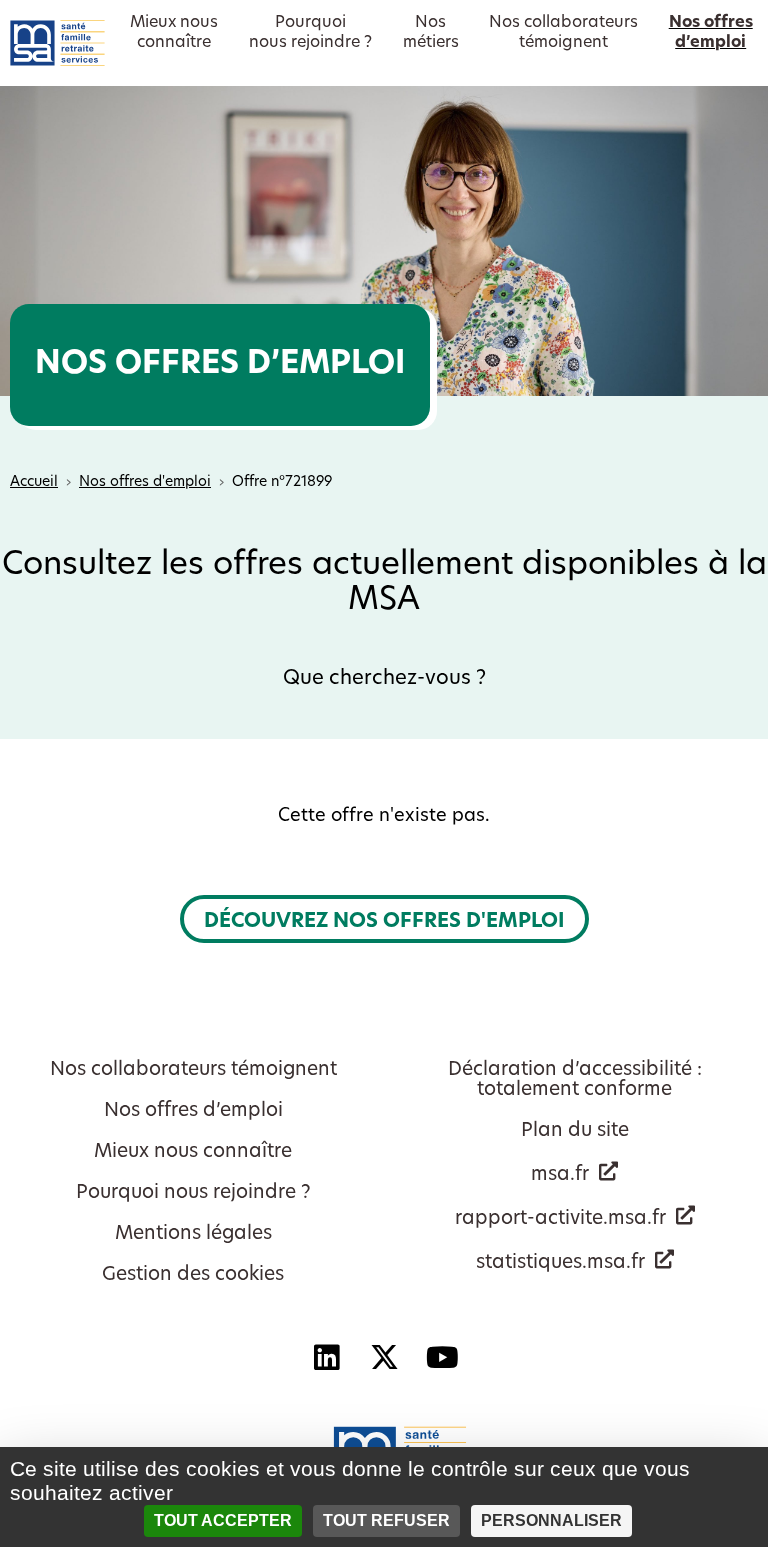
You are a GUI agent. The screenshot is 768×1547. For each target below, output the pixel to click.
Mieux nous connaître (193, 1152)
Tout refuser (386, 1520)
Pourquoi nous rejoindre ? (193, 1193)
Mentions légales (193, 1234)
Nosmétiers (431, 33)
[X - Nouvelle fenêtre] (384, 1358)
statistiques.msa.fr (560, 1263)
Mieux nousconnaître (174, 33)
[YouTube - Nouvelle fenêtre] (442, 1358)
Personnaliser (551, 1520)
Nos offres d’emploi (193, 1111)
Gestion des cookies (193, 1275)
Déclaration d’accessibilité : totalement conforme (575, 1080)
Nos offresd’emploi (711, 33)
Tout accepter (223, 1520)
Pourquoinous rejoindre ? (310, 33)
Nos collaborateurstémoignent (563, 33)
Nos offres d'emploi (145, 482)
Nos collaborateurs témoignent (193, 1070)
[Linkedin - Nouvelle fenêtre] (326, 1358)
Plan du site (575, 1131)
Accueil (34, 482)
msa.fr (560, 1175)
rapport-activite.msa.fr (560, 1219)
